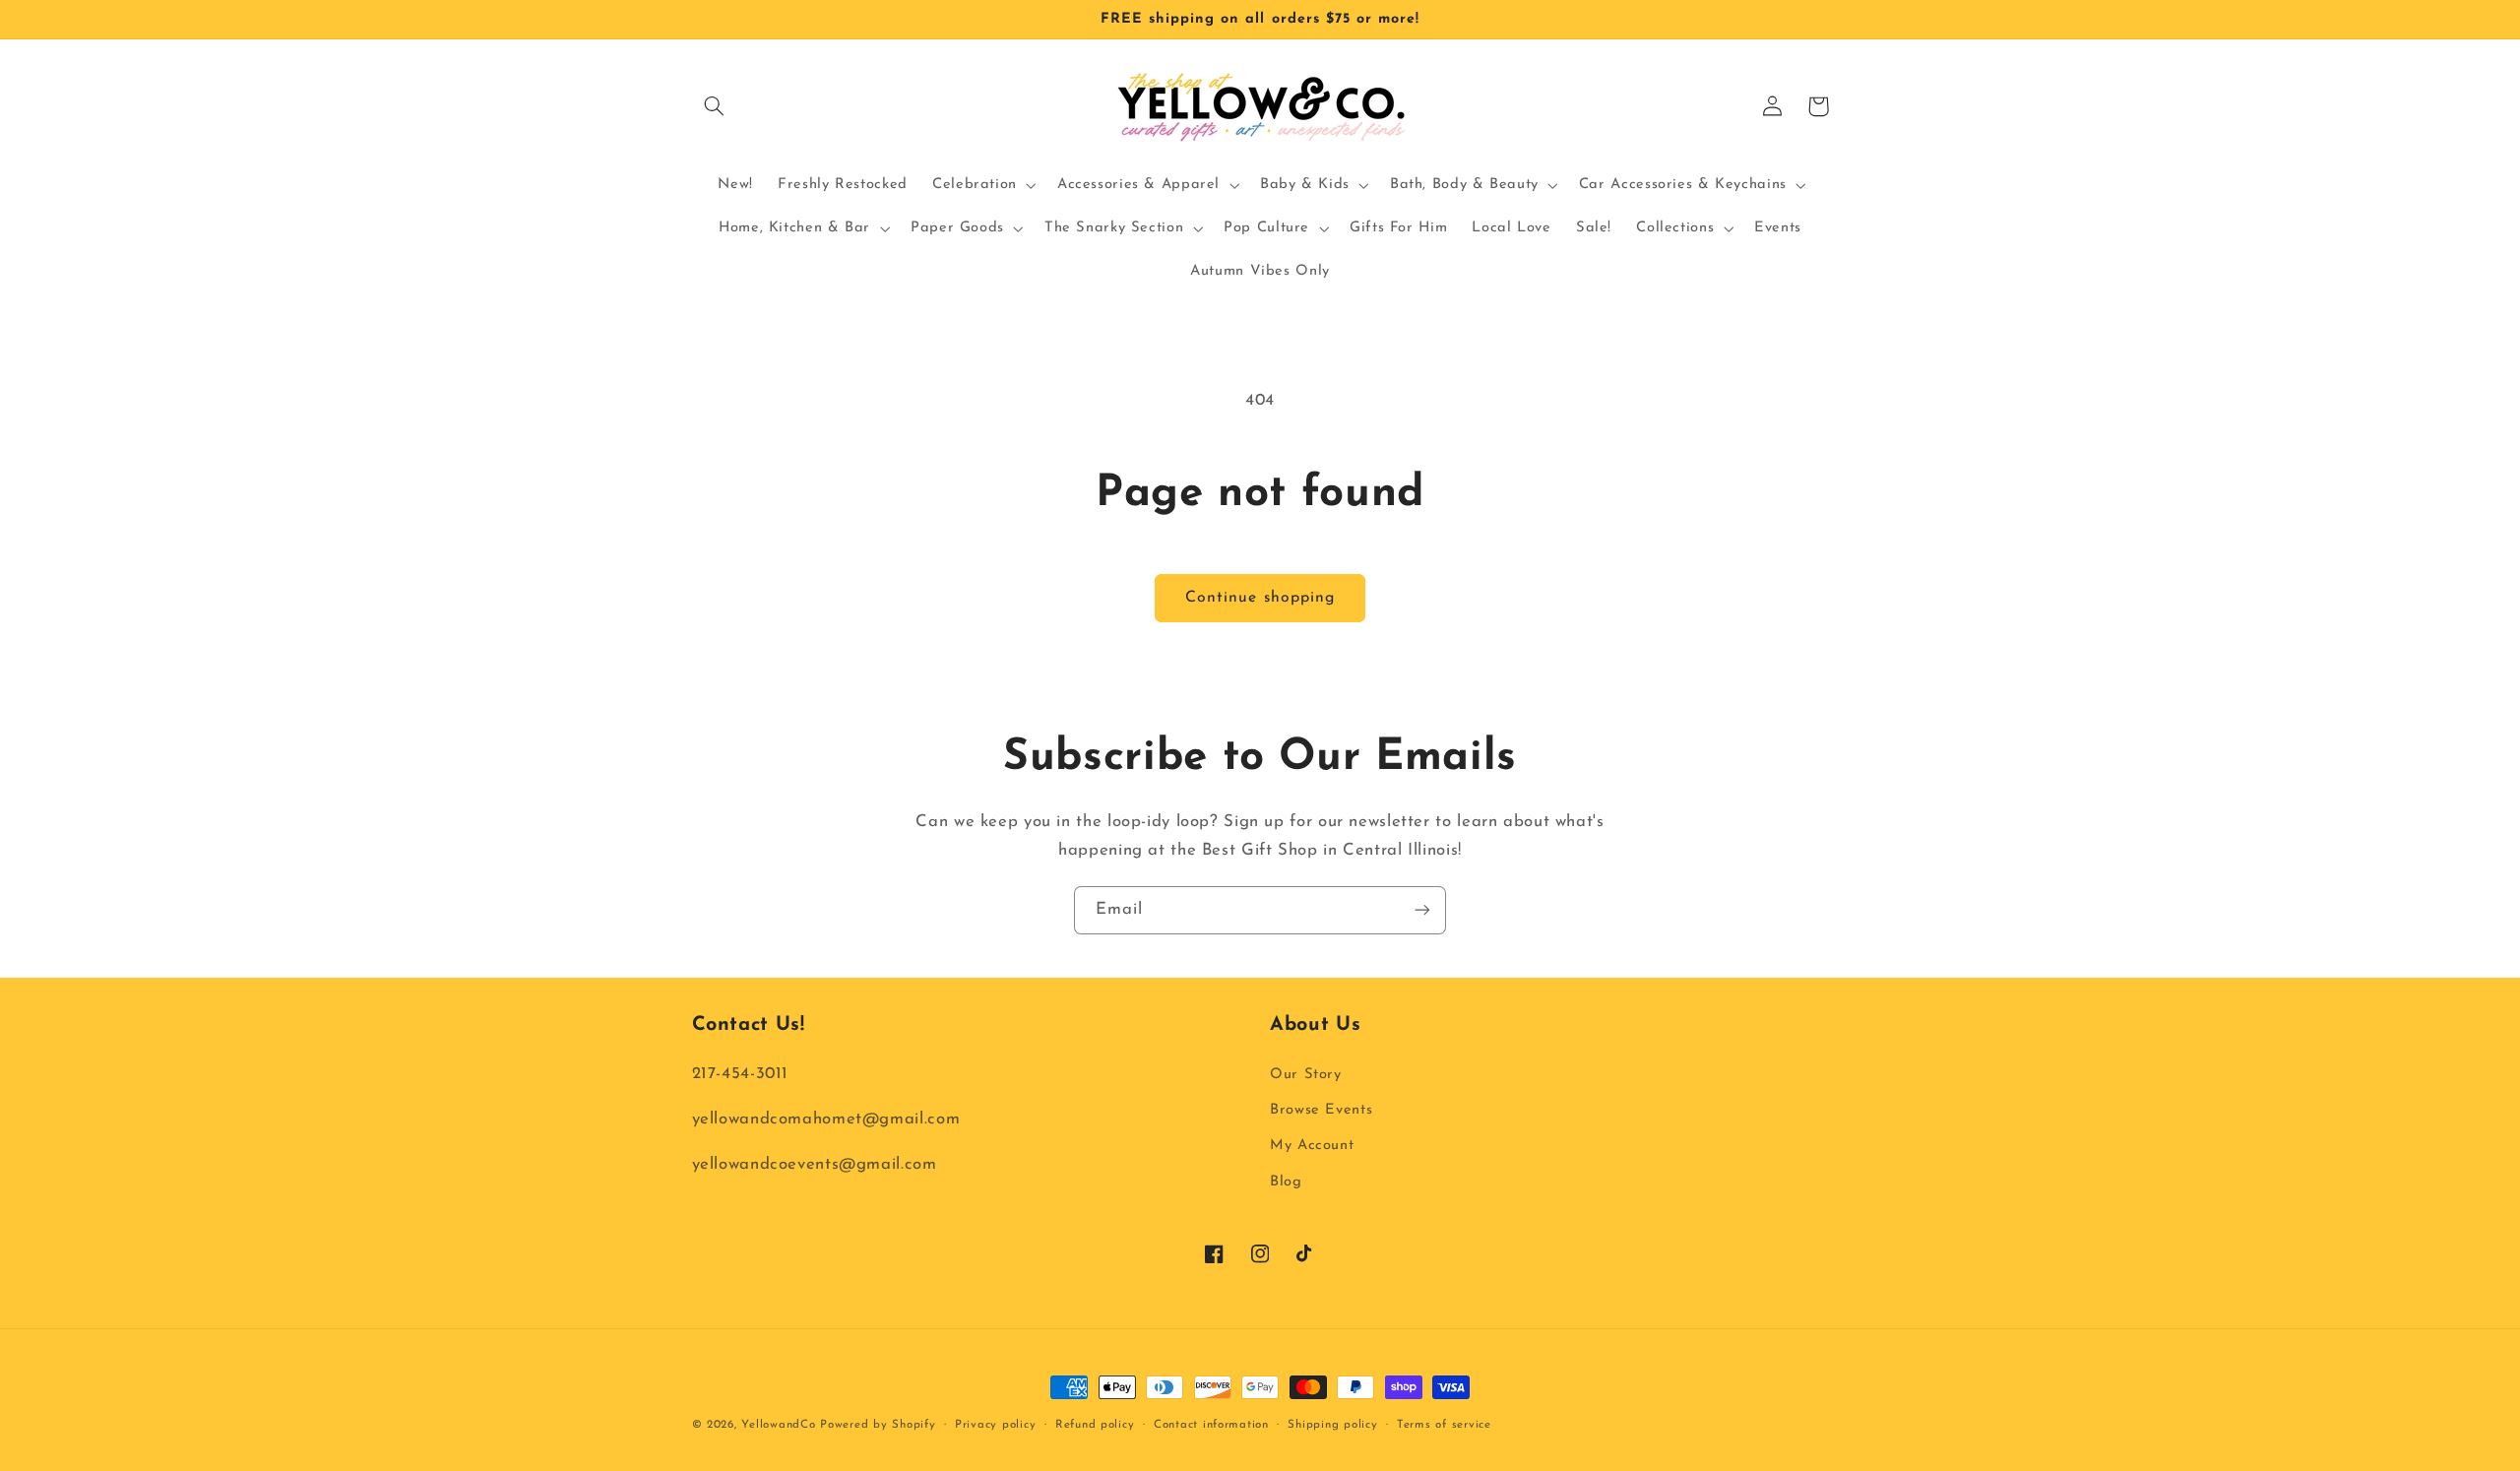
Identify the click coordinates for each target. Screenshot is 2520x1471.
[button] (715, 106)
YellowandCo (778, 1425)
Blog (1286, 1182)
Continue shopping (1260, 598)
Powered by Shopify (878, 1425)
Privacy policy (995, 1425)
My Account (1312, 1146)
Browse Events (1321, 1110)
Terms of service (1444, 1425)
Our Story (1306, 1075)
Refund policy (1095, 1425)
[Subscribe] (1422, 910)
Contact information (1211, 1425)
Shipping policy (1332, 1425)
